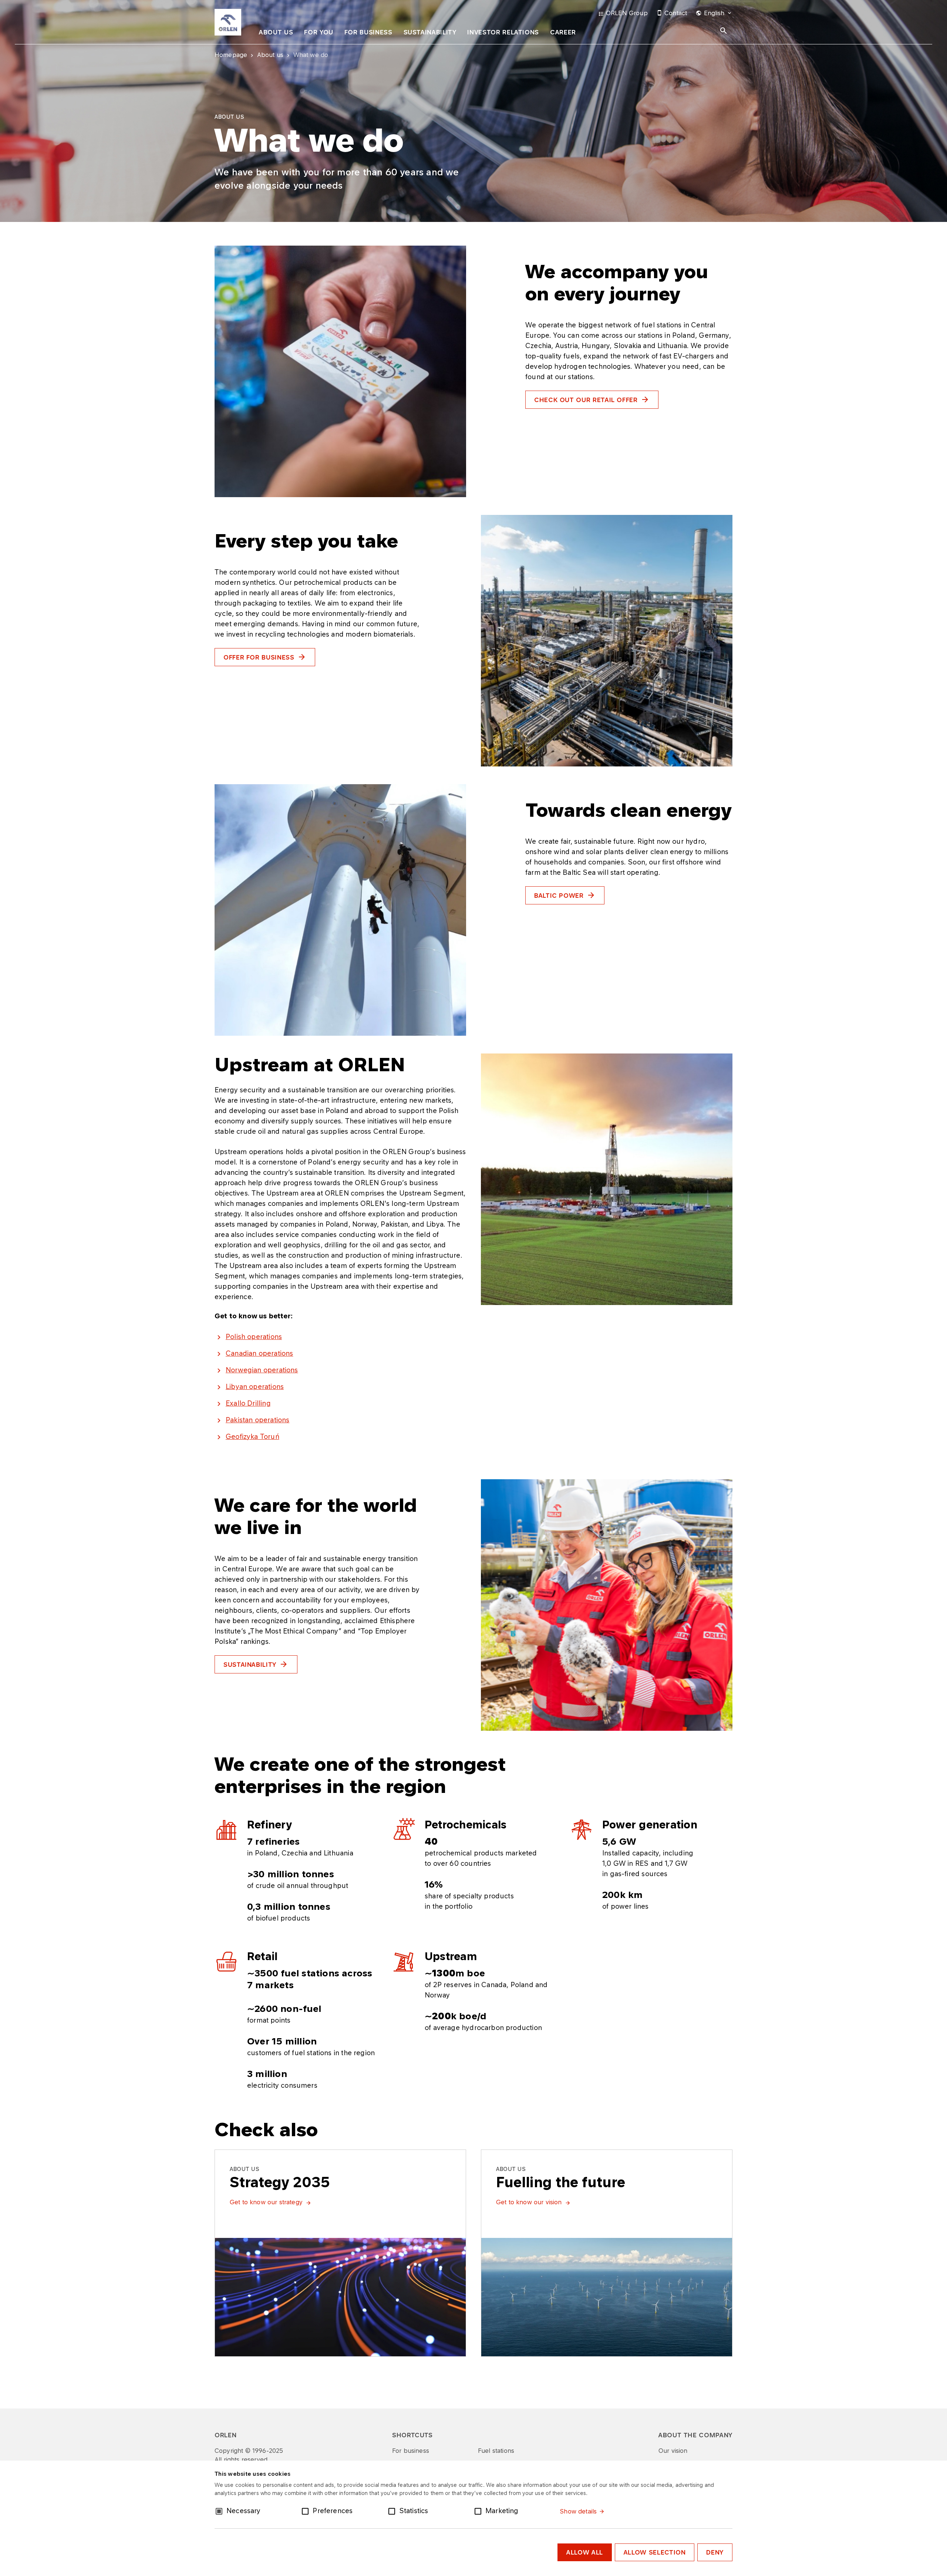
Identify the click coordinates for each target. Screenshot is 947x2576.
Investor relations (503, 32)
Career (563, 32)
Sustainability (430, 32)
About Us (276, 32)
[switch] (307, 2511)
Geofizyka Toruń (252, 1436)
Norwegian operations (262, 1370)
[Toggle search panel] (724, 31)
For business (368, 32)
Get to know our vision (529, 2202)
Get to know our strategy (266, 2202)
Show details (578, 2511)
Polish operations (254, 1336)
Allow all (585, 2552)
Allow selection (655, 2552)
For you (319, 32)
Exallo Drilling (248, 1403)
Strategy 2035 (280, 2182)
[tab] (276, 34)
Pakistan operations (257, 1420)
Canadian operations (259, 1353)
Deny (715, 2552)
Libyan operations (255, 1386)
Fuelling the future (561, 2182)
